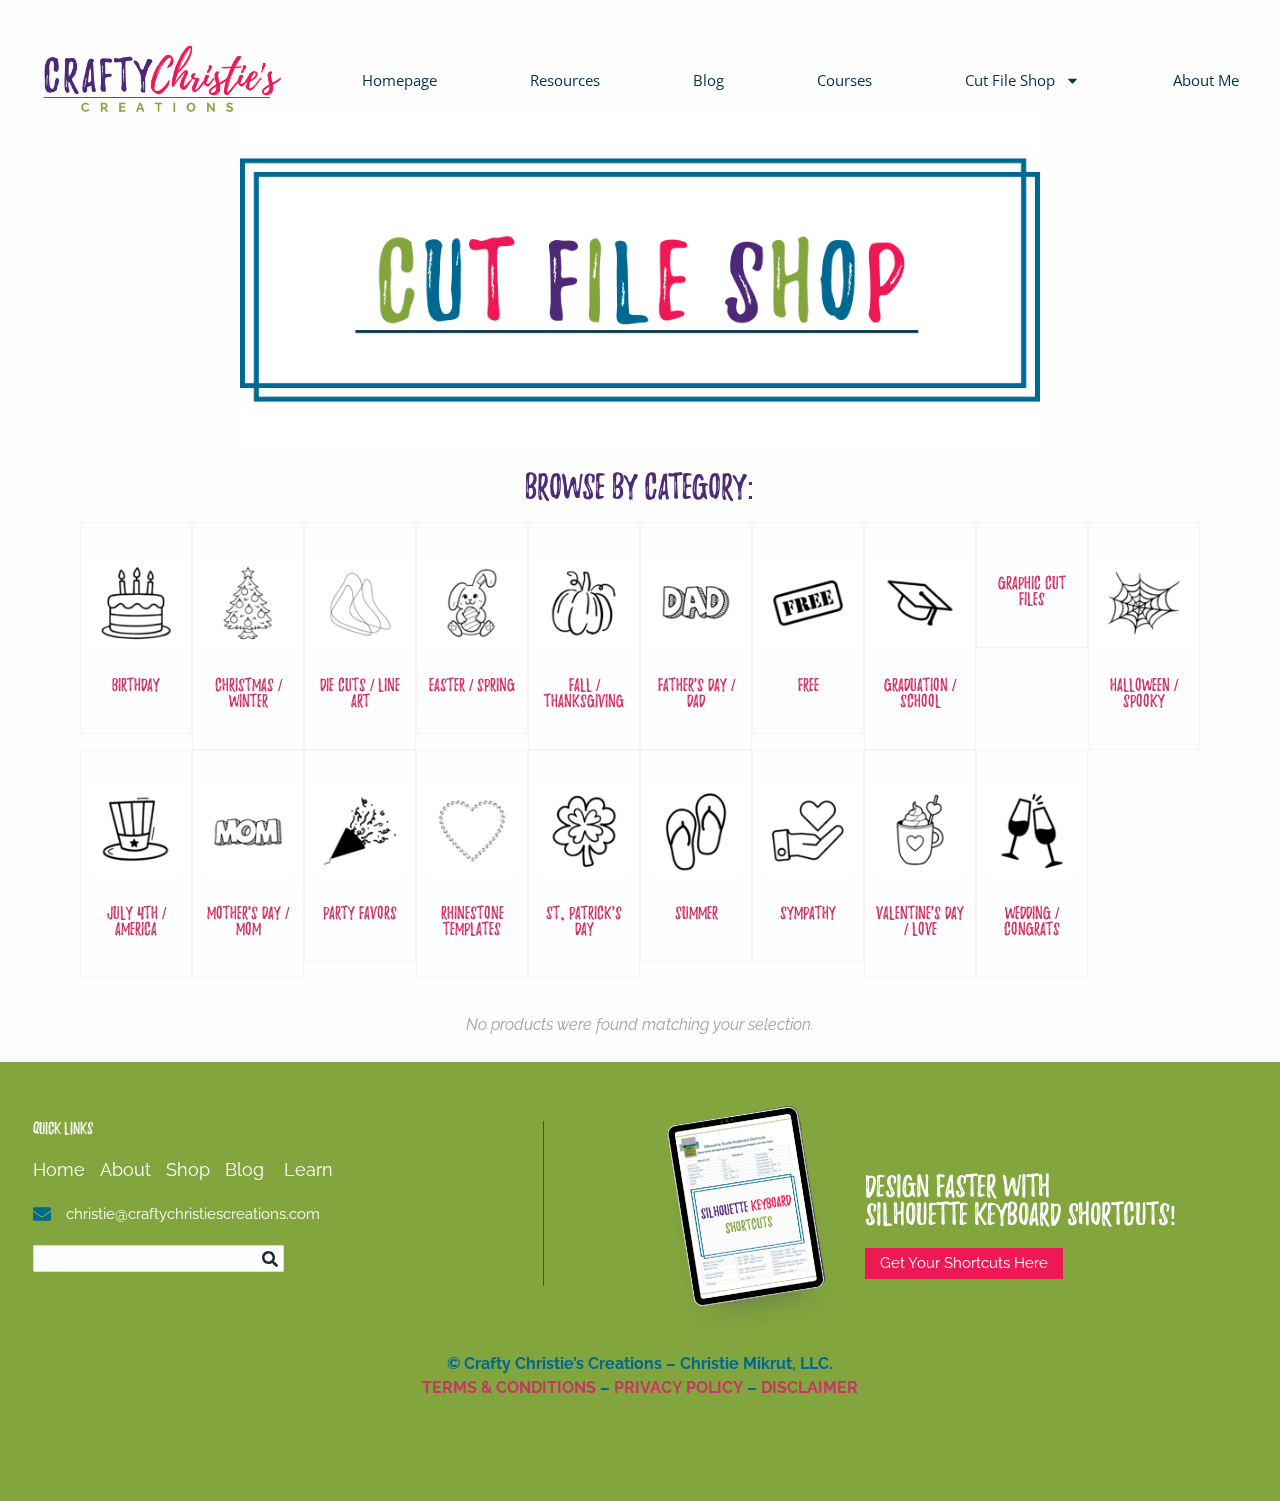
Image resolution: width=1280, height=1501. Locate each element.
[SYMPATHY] (808, 865)
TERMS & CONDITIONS (509, 1387)
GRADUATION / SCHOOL (920, 692)
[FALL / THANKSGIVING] (584, 637)
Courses (844, 80)
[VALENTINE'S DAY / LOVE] (920, 865)
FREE (808, 684)
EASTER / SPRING (472, 684)
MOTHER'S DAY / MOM (248, 920)
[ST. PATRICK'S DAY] (584, 865)
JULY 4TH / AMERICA (136, 920)
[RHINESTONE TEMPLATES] (472, 865)
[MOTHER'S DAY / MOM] (248, 865)
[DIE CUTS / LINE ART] (360, 637)
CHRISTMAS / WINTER (248, 692)
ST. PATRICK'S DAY (584, 920)
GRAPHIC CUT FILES (1032, 590)
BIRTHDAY (136, 684)
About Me (1206, 80)
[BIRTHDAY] (136, 637)
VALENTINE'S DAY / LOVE (920, 920)
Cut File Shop (1010, 80)
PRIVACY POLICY (678, 1387)
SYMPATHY (808, 912)
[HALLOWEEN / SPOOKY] (1144, 637)
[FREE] (808, 637)
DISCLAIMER (809, 1387)
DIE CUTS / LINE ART (360, 692)
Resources (565, 80)
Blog (708, 80)
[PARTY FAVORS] (360, 865)
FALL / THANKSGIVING (584, 692)
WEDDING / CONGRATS (1032, 920)
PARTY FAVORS (360, 912)
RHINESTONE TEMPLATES (472, 920)
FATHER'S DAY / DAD (696, 692)
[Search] (270, 1258)
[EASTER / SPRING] (472, 637)
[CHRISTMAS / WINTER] (248, 637)
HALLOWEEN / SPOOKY (1144, 692)
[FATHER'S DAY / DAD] (696, 637)
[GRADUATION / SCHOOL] (920, 637)
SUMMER (696, 912)
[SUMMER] (696, 865)
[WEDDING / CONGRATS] (1032, 865)
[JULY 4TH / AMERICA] (136, 865)
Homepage (399, 80)
